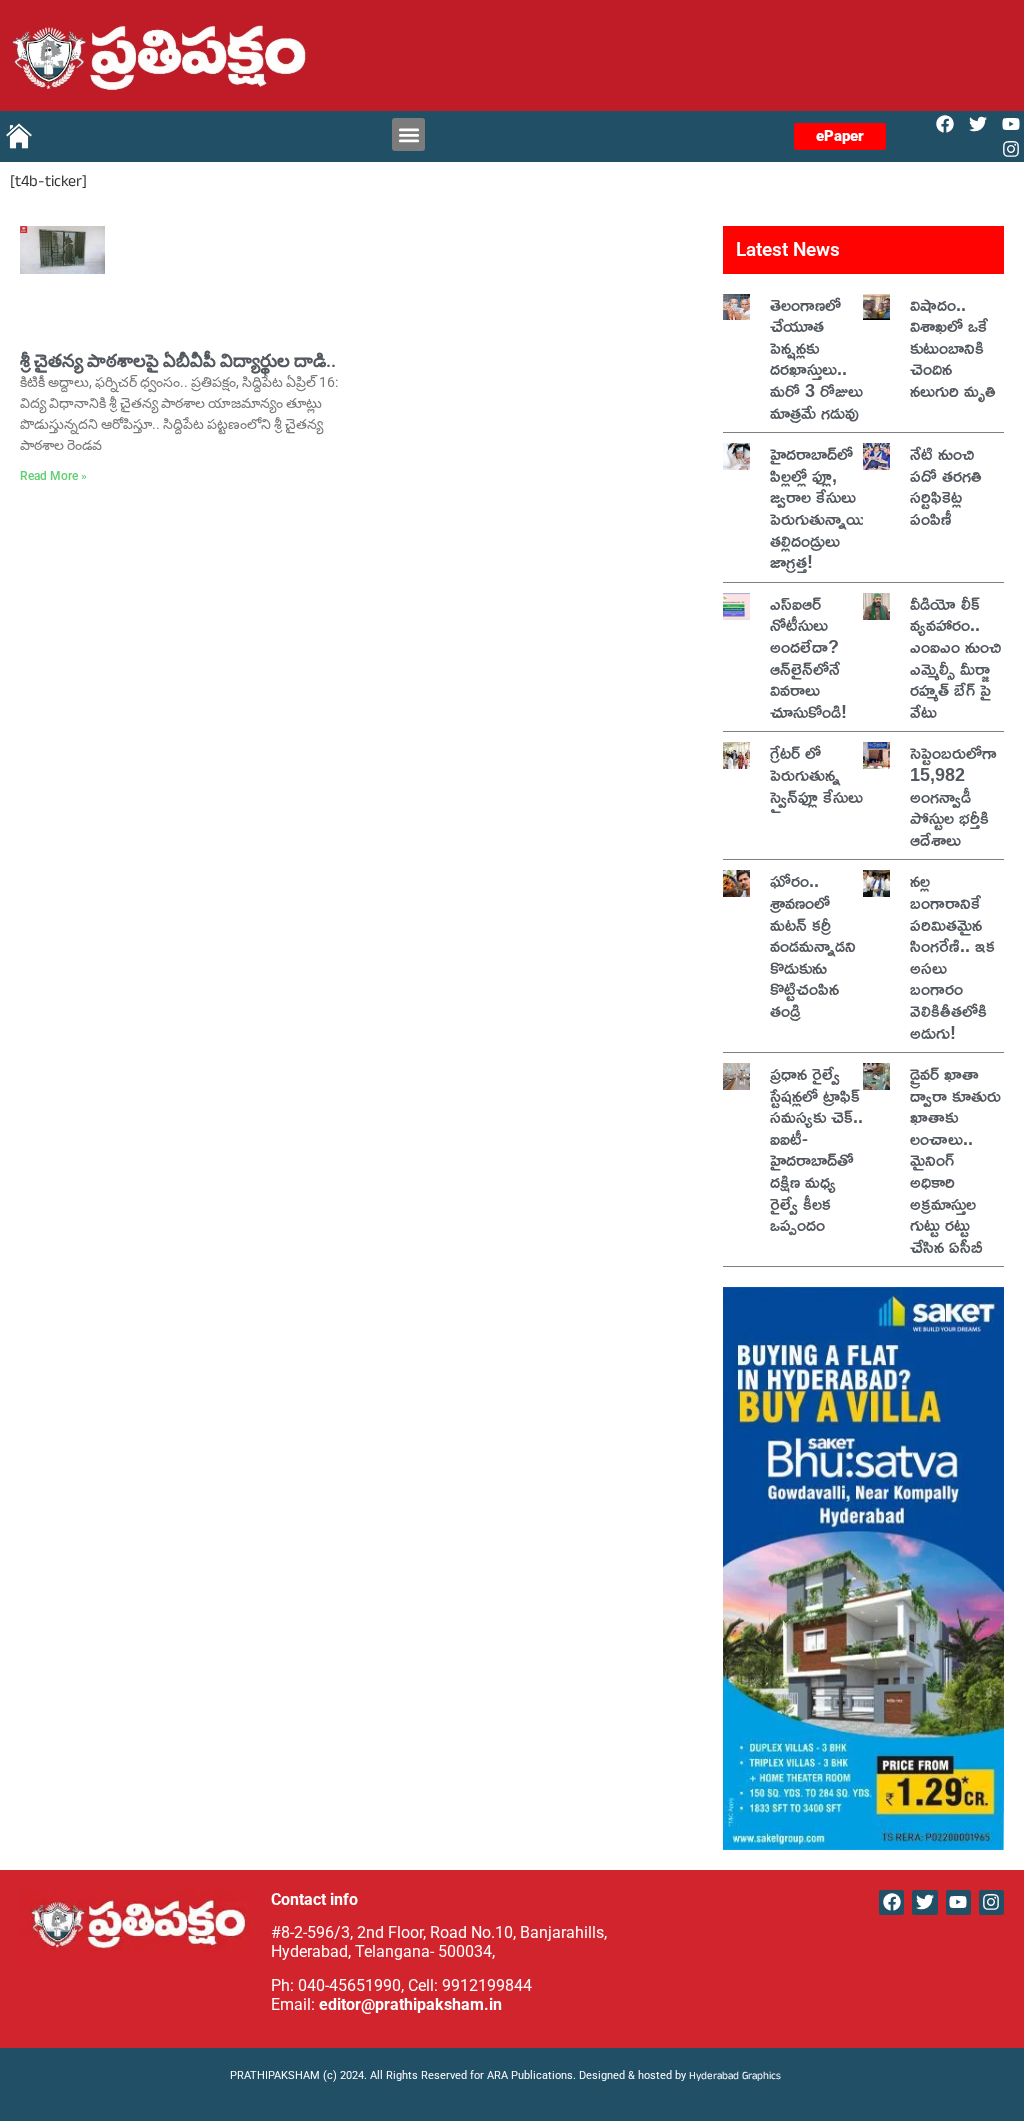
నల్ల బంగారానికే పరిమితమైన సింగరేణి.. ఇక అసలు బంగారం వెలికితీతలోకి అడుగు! (952, 955)
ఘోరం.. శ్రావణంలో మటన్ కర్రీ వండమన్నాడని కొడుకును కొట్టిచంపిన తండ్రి (813, 945)
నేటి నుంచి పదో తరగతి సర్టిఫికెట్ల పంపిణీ (946, 485)
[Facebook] (944, 123)
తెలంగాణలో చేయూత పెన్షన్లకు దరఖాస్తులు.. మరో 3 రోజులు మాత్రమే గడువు (816, 358)
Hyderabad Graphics (736, 2077)
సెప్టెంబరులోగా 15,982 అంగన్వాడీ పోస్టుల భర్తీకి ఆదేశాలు (953, 795)
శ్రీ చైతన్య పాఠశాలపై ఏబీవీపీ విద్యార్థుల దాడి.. (178, 360)
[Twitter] (978, 123)
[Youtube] (1011, 123)
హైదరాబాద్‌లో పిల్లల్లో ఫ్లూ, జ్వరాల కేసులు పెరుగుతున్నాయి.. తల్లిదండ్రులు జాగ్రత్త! (822, 507)
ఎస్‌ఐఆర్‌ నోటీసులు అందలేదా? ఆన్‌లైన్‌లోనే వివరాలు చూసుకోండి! (808, 657)
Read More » (53, 476)
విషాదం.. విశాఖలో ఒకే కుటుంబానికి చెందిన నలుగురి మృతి (953, 347)
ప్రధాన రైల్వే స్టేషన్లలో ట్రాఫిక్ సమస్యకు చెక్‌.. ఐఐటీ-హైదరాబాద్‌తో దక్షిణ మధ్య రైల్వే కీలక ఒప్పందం (816, 1148)
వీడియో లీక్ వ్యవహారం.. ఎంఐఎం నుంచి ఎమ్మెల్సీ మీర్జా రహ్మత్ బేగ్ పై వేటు (955, 657)
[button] (408, 134)
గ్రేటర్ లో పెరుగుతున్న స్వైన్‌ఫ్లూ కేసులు (816, 773)
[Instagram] (1011, 149)
